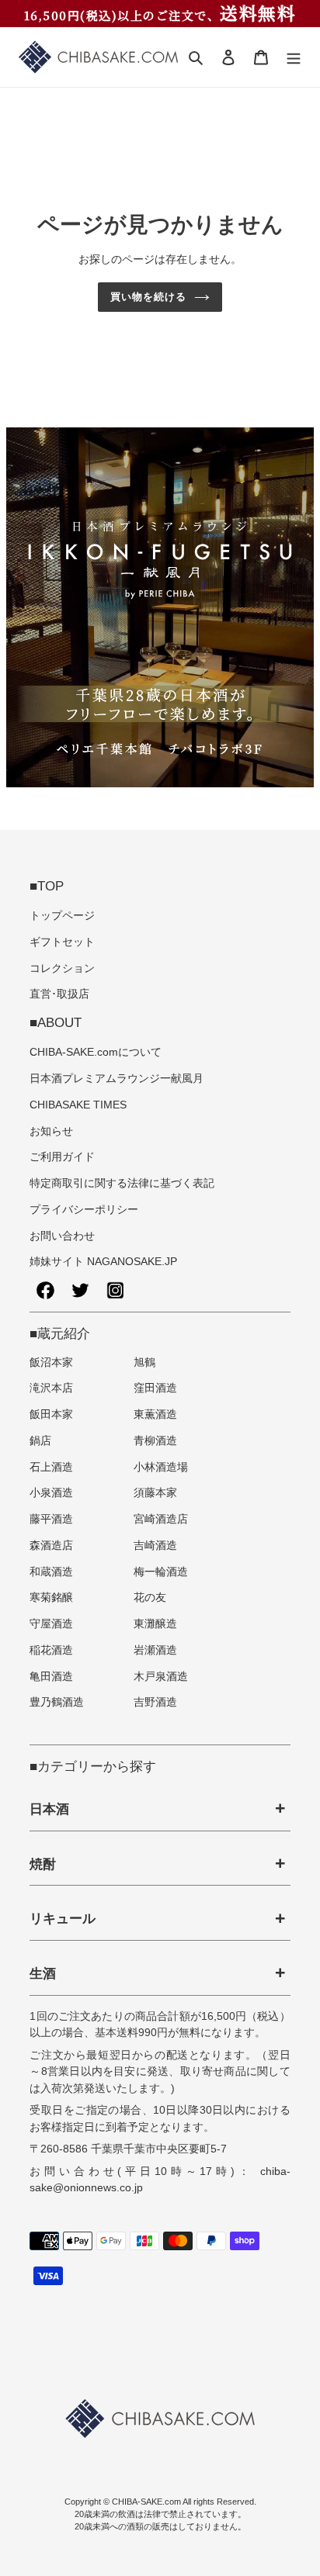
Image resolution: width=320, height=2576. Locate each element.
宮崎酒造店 (161, 1519)
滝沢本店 (51, 1388)
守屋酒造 (51, 1624)
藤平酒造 (51, 1519)
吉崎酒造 (155, 1546)
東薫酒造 (155, 1414)
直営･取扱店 (59, 994)
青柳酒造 (155, 1441)
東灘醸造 (155, 1624)
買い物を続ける (148, 297)
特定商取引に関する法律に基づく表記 (122, 1183)
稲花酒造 (51, 1650)
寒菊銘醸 (51, 1597)
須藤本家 (155, 1493)
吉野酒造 (155, 1702)
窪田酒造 (155, 1388)
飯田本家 (51, 1414)
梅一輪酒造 (161, 1572)
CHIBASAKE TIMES (78, 1105)
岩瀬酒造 (155, 1650)
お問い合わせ (62, 1236)
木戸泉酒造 (161, 1677)
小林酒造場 (161, 1467)
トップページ (62, 916)
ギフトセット (62, 942)
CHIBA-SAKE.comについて (96, 1052)
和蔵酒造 (51, 1572)
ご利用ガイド (62, 1157)
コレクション (62, 968)
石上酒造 (51, 1467)
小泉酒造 (51, 1493)
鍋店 (40, 1441)
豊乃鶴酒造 (57, 1702)
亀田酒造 (51, 1677)
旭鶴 (144, 1362)
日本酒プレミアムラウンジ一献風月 (117, 1079)
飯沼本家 (51, 1362)
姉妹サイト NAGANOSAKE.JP (103, 1262)
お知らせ (51, 1131)
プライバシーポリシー (84, 1210)
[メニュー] (294, 57)
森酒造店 (51, 1546)
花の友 (150, 1597)
